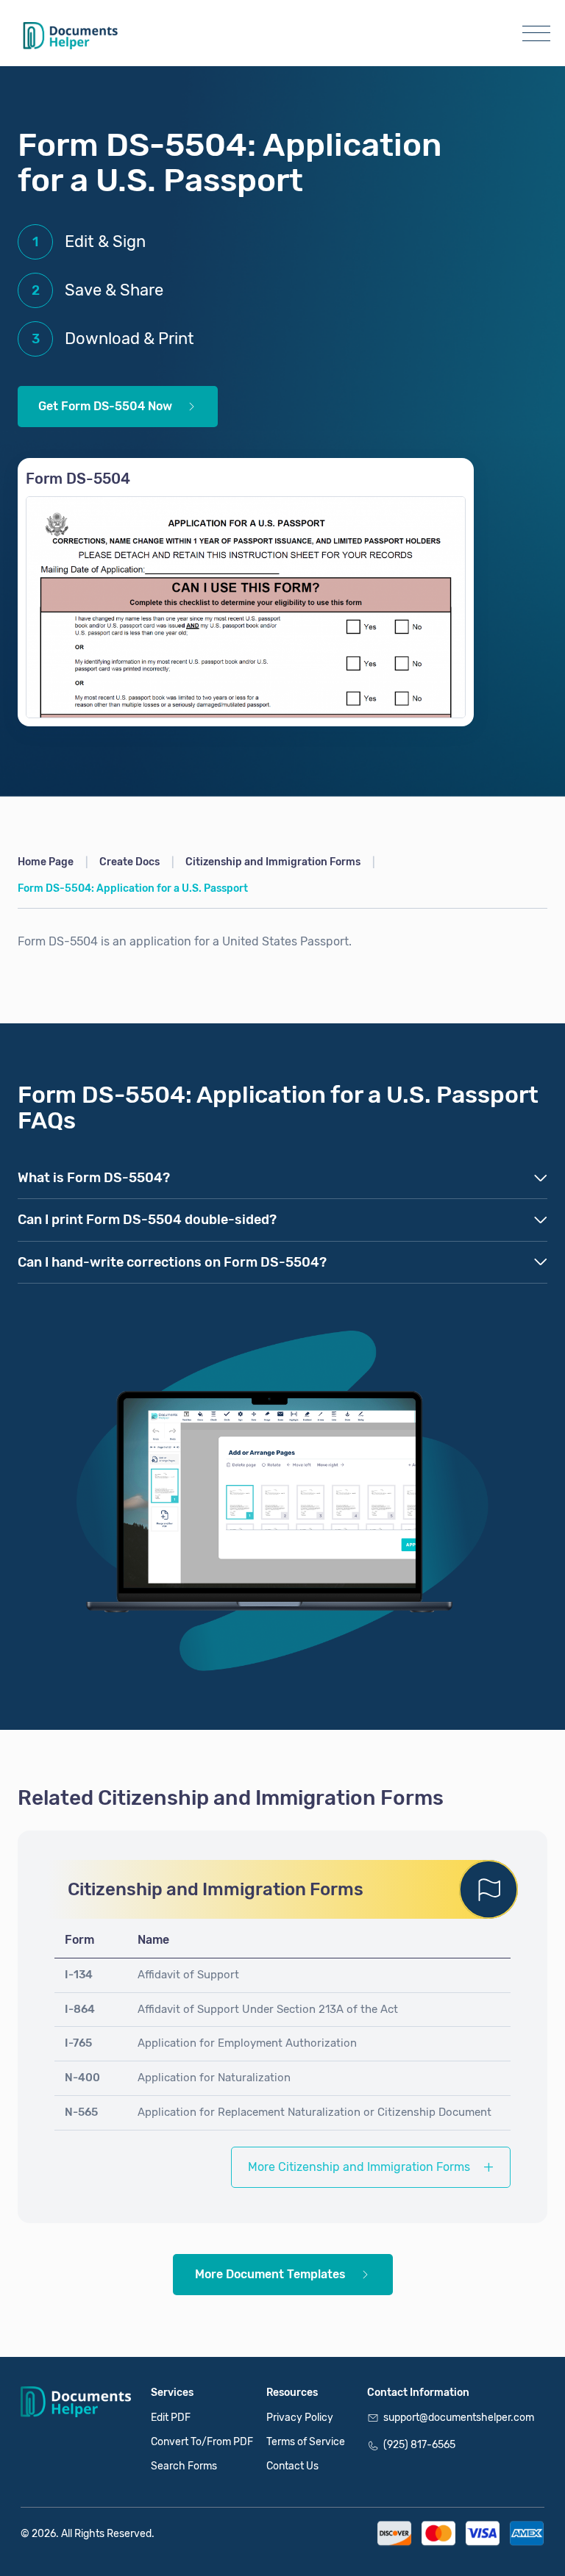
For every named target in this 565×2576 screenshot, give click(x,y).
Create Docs (129, 862)
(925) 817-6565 (419, 2445)
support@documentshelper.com (459, 2418)
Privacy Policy (300, 2418)
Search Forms (184, 2466)
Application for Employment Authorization (247, 2043)
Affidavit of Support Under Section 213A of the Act (268, 2009)
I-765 (78, 2043)
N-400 (82, 2078)
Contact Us (292, 2466)
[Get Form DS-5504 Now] (246, 607)
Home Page (46, 862)
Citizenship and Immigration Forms (273, 862)
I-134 (79, 1975)
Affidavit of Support (188, 1975)
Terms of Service (306, 2442)
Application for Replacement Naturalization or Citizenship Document (315, 2112)
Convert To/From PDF (202, 2442)
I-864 (80, 2009)
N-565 (81, 2112)
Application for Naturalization (214, 2078)
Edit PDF (171, 2418)
